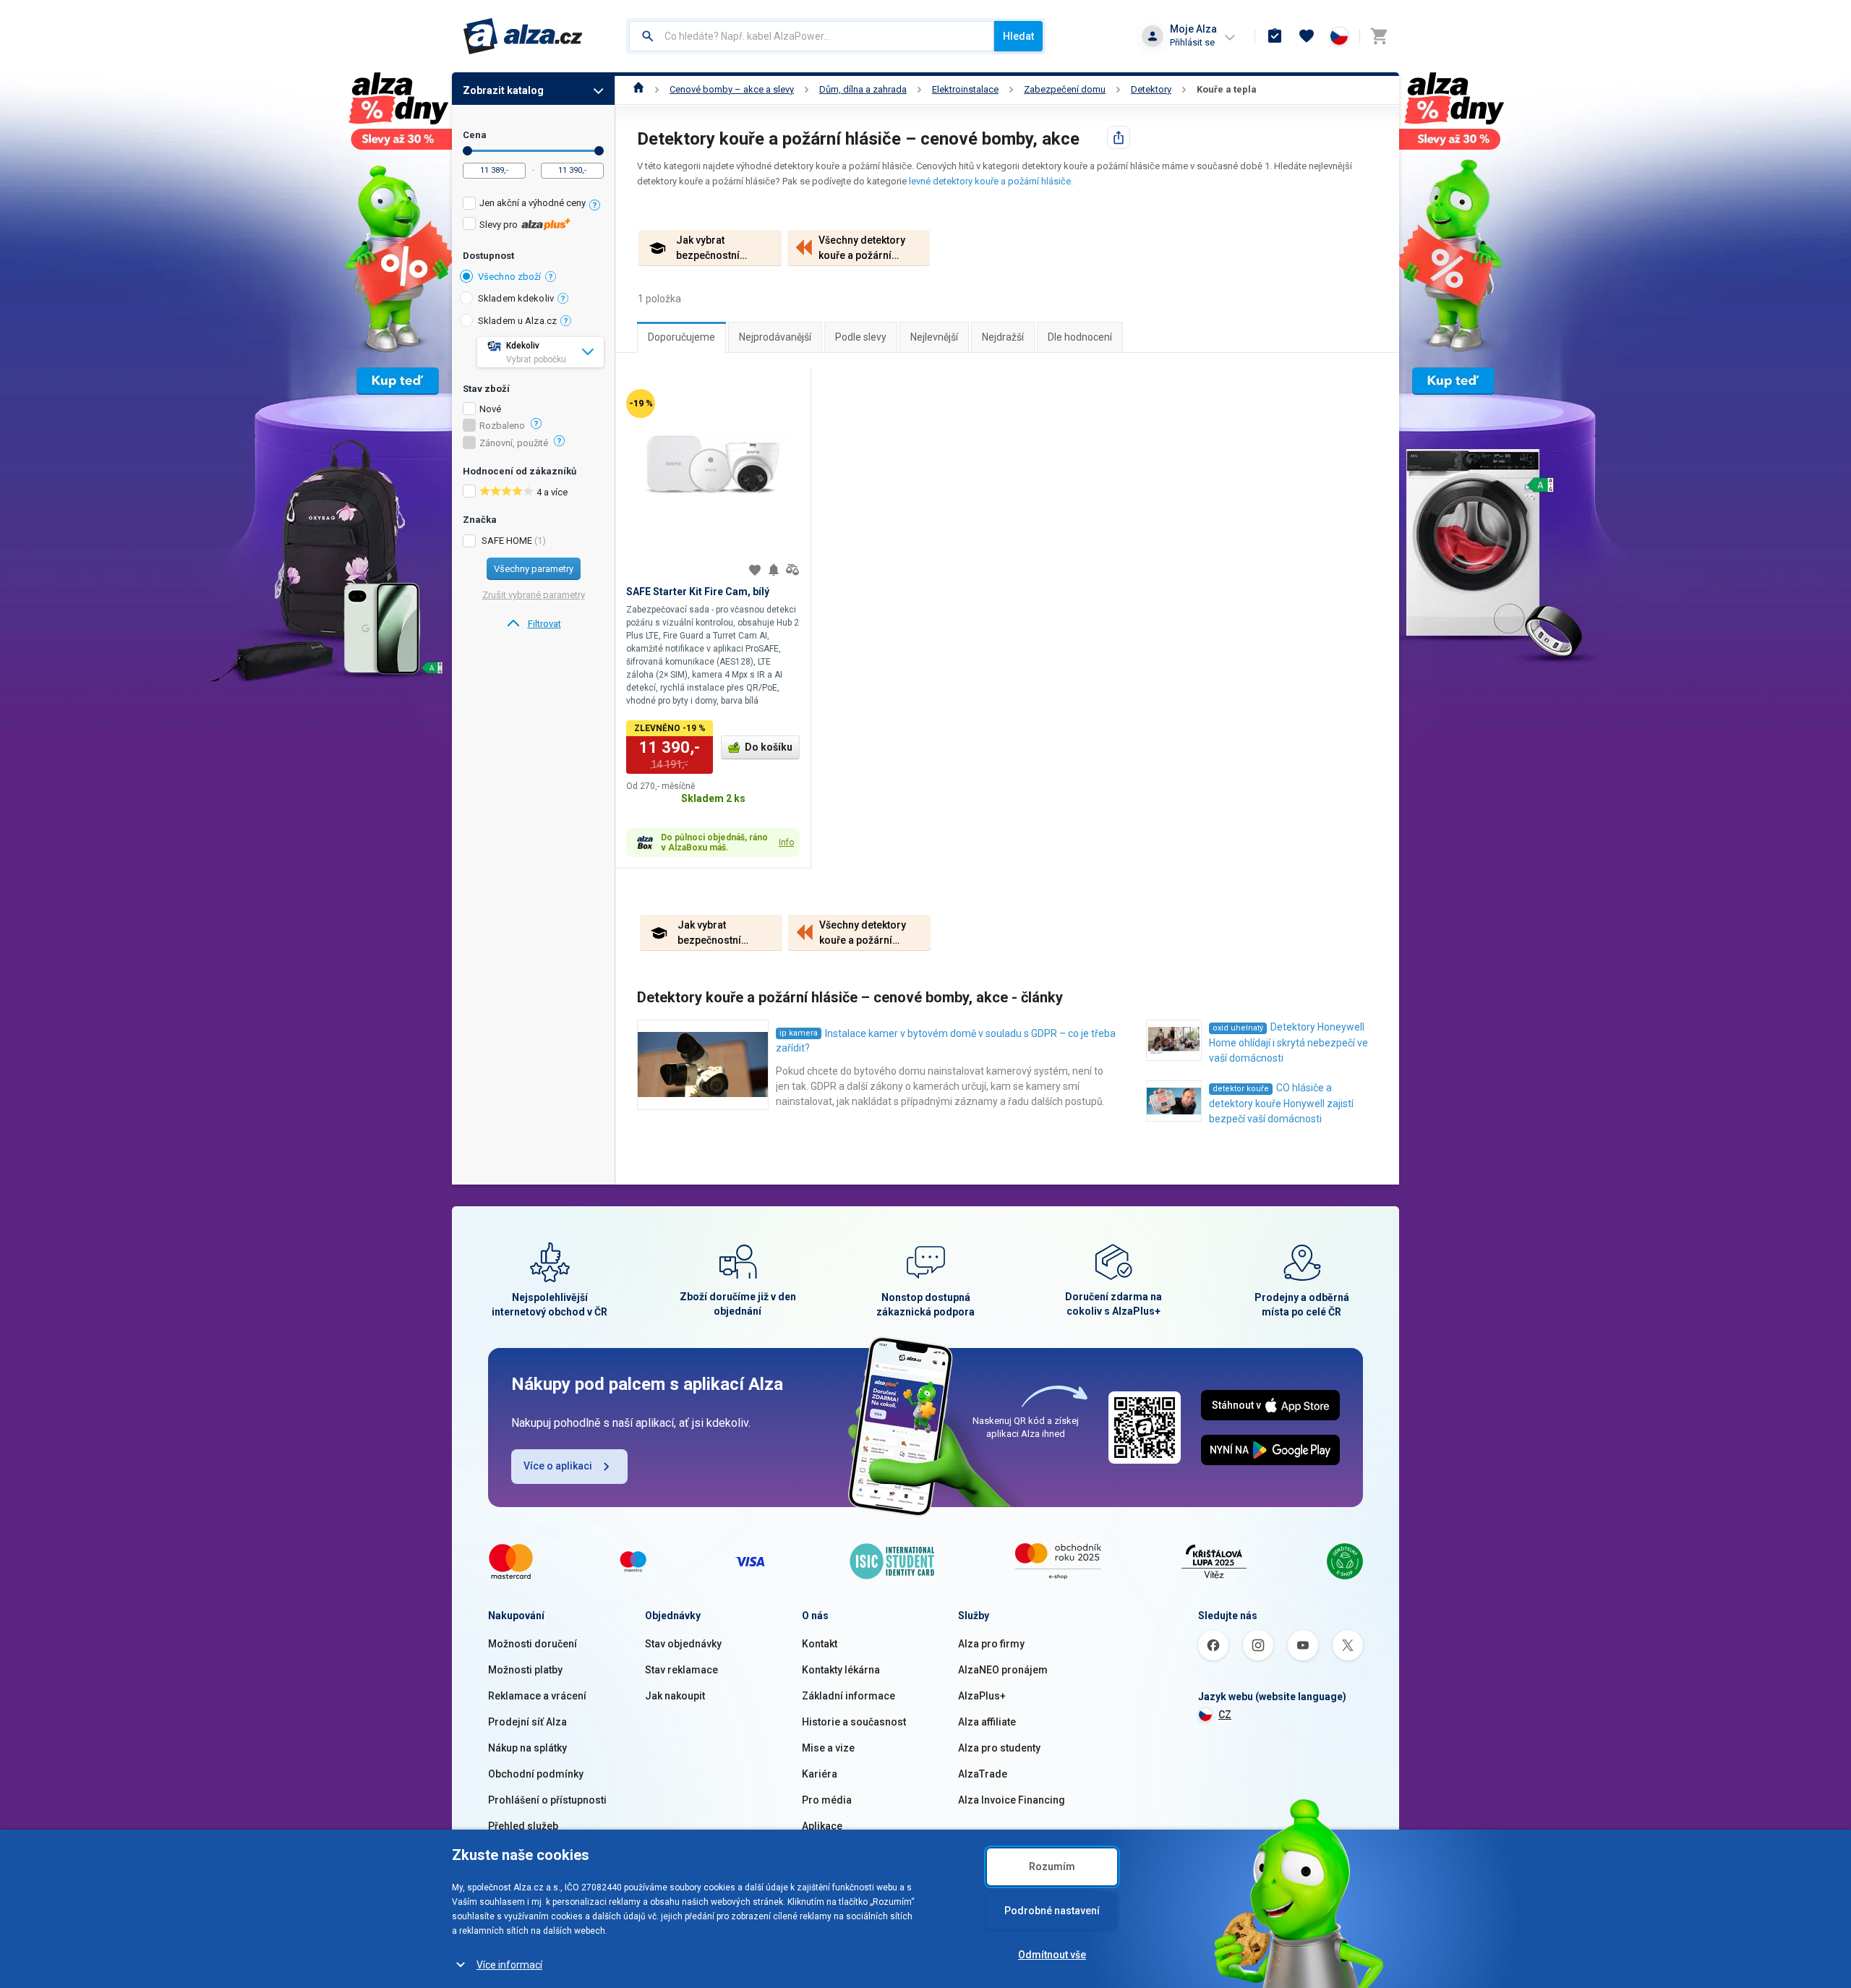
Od (467, 151)
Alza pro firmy (991, 1644)
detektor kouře (1241, 1089)
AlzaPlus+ (982, 1696)
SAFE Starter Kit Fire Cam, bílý (698, 592)
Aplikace (822, 1826)
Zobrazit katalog (503, 90)
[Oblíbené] (1307, 36)
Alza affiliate (987, 1722)
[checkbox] (533, 205)
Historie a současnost (854, 1722)
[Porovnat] (792, 570)
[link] (533, 624)
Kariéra (820, 1774)
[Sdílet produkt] (1119, 137)
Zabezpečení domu (1065, 89)
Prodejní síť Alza (527, 1722)
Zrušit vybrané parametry (534, 595)
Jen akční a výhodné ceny (533, 203)
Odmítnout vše (1052, 1955)
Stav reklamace (681, 1670)
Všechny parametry (534, 569)
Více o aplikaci (558, 1466)
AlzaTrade (983, 1774)
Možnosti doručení (533, 1644)
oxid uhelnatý (1238, 1028)
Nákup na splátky (527, 1748)
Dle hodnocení (1080, 337)
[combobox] (812, 36)
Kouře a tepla (1227, 89)
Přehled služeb (523, 1826)
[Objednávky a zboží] (1275, 36)
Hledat (1018, 36)
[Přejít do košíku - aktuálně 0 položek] (1379, 36)
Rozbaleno (502, 426)
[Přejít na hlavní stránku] (523, 36)
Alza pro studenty (999, 1748)
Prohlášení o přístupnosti (547, 1800)
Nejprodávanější (775, 337)
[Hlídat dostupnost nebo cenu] (774, 570)
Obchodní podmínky (536, 1774)
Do (599, 151)
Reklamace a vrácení (537, 1696)
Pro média (827, 1800)
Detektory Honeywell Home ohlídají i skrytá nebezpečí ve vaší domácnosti (1288, 1042)
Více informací (509, 1965)
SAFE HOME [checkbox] (507, 541)
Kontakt (820, 1644)
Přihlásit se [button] (1192, 42)
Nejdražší (1003, 337)
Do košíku (769, 747)
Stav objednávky (683, 1644)
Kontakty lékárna (841, 1670)
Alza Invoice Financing (1012, 1800)
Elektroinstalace (965, 89)
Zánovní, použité (514, 443)
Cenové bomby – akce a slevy (732, 89)
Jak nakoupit (675, 1696)
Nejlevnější (934, 337)
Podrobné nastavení (1052, 1911)
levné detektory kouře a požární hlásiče (990, 181)
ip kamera (799, 1033)
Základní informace (848, 1696)
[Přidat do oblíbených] (755, 570)
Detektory (1151, 89)
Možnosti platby (525, 1670)
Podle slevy (861, 337)
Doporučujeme (681, 337)
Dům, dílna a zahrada (863, 89)
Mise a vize (828, 1748)
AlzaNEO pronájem (1003, 1670)
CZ (1225, 1715)
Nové (490, 409)
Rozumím (1052, 1867)
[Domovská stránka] (639, 89)
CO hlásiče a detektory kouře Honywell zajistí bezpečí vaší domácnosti (1281, 1103)
